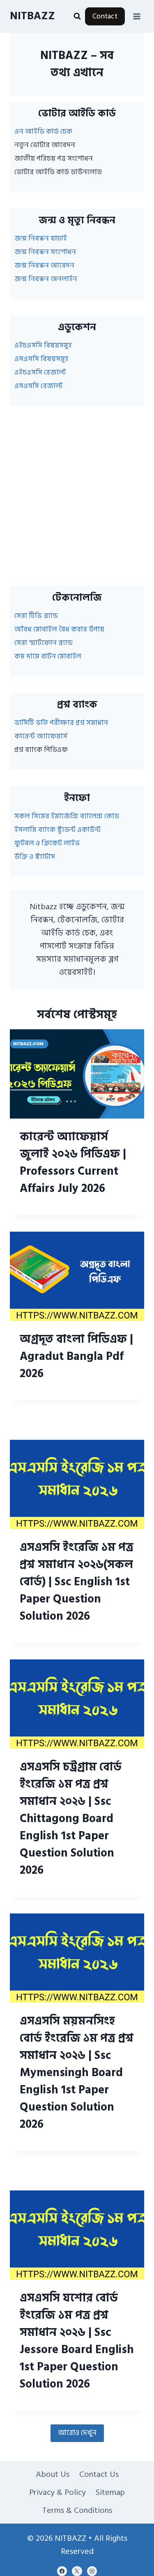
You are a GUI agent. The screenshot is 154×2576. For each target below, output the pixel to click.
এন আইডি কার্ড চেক (43, 131)
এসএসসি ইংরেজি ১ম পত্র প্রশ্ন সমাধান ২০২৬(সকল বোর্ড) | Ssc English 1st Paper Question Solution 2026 (77, 1582)
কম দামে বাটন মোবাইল (48, 656)
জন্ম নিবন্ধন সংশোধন (45, 252)
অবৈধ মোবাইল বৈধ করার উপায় (59, 629)
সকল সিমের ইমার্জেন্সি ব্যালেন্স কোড (67, 816)
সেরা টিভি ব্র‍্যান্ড (36, 616)
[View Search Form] (77, 16)
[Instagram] (92, 2571)
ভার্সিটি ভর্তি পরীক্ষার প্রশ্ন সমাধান (61, 723)
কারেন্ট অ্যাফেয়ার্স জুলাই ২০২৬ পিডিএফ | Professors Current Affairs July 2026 (73, 1163)
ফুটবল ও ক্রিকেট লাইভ (47, 843)
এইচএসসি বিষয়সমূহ (43, 345)
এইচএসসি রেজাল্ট (40, 372)
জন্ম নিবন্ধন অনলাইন (46, 279)
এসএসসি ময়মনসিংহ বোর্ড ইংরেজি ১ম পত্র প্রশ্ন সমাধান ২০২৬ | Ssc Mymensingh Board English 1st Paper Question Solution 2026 (77, 2073)
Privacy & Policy (57, 2492)
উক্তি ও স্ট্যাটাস (35, 857)
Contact (105, 16)
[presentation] (77, 1074)
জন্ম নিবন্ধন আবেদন (44, 265)
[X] (77, 2571)
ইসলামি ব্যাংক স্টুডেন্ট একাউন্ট (57, 830)
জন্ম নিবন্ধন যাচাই (41, 238)
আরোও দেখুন (77, 2433)
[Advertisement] (77, 496)
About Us (53, 2474)
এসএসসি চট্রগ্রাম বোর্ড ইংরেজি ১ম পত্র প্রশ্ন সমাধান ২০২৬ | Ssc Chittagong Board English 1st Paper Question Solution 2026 (71, 1819)
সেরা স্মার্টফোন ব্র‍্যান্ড (44, 643)
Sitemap (110, 2492)
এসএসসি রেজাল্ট (39, 386)
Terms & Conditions (77, 2510)
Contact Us (99, 2474)
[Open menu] (137, 16)
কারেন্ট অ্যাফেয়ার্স (41, 736)
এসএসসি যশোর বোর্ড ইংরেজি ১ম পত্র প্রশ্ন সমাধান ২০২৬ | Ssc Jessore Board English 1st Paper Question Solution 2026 (77, 2341)
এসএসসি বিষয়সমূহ (41, 359)
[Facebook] (62, 2571)
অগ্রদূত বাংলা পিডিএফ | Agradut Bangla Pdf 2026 (76, 1356)
